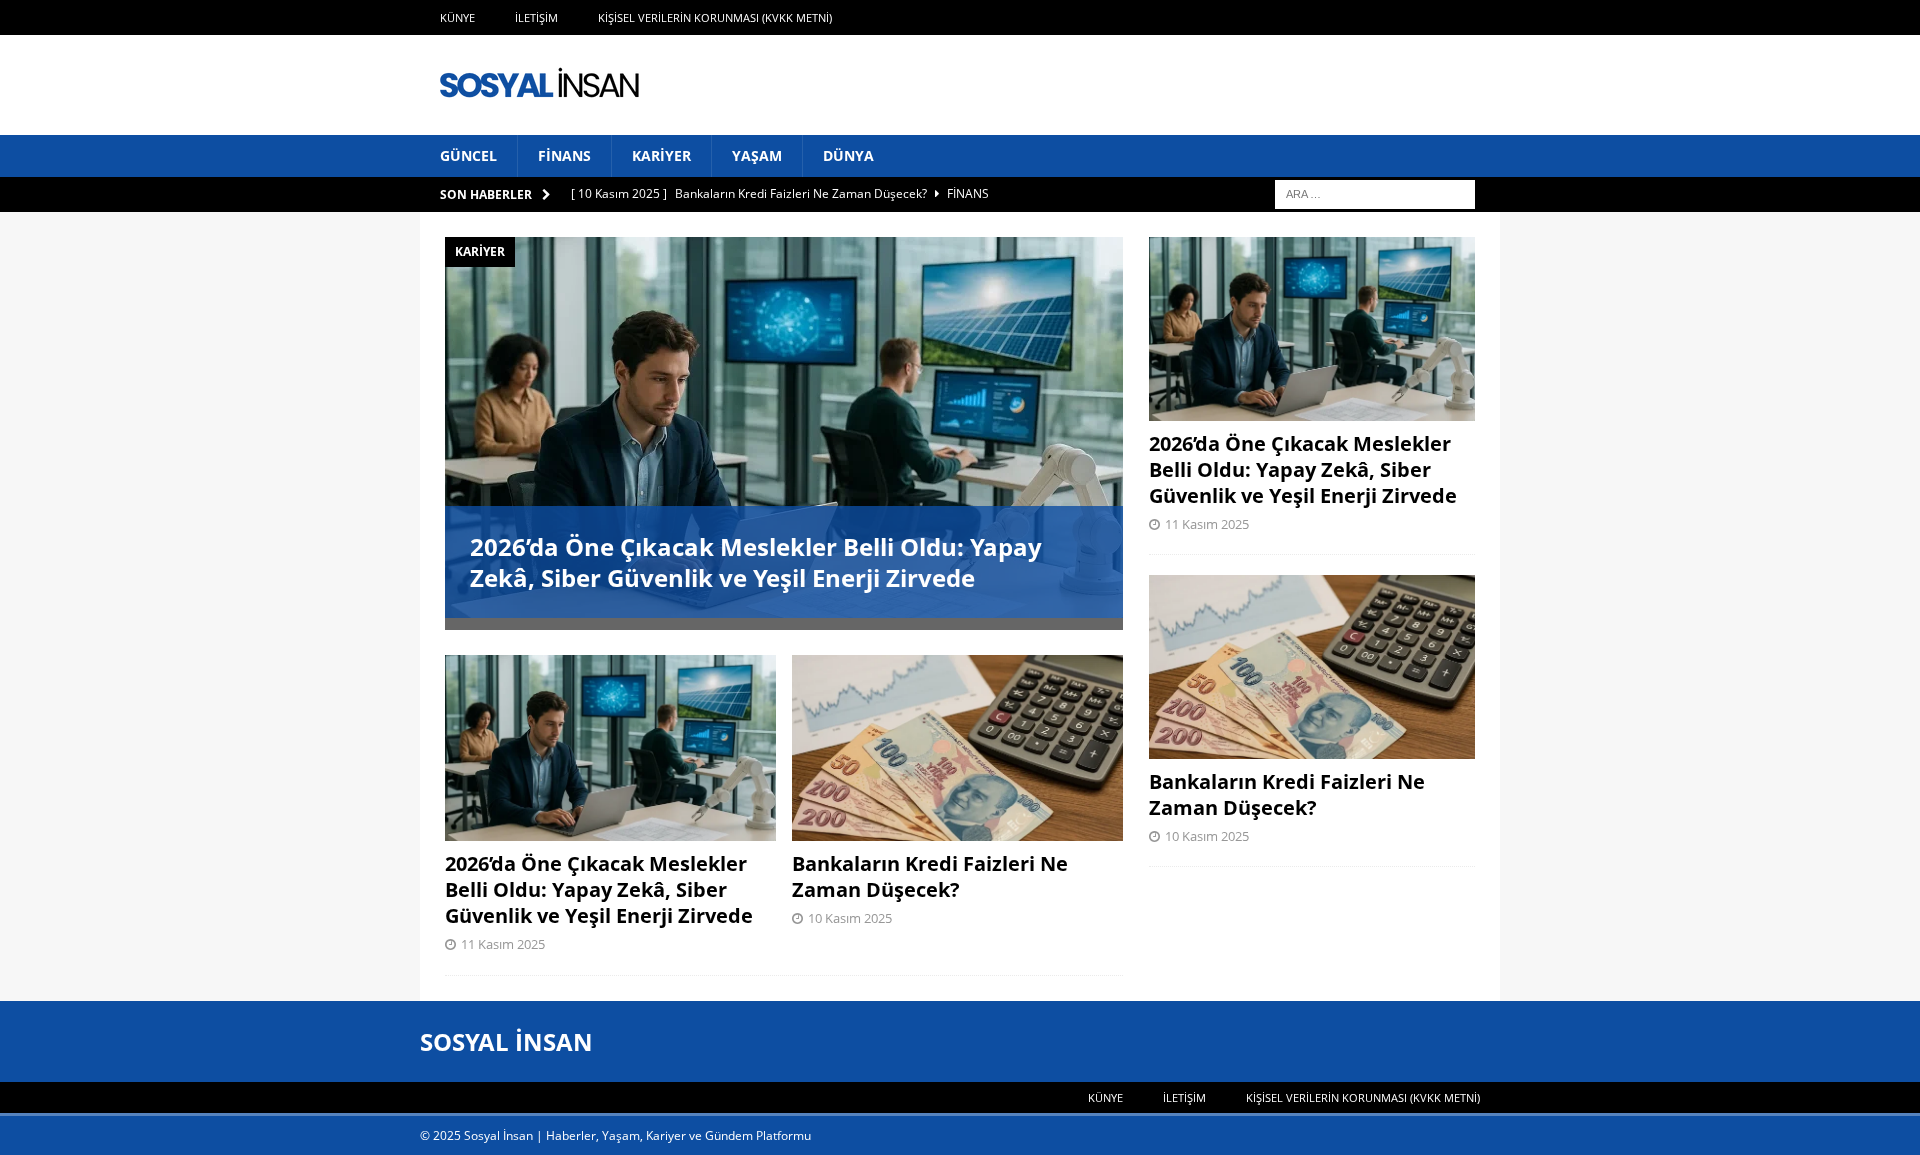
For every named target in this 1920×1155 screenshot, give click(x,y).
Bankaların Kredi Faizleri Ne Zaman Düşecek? (930, 876)
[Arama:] (1375, 193)
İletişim (536, 17)
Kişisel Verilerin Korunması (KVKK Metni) (715, 17)
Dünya (848, 155)
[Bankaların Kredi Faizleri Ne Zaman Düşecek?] (957, 748)
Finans (564, 155)
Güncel (468, 155)
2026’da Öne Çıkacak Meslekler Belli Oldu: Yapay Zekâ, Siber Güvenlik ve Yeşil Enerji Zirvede (756, 562)
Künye (457, 17)
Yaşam (757, 155)
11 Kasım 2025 (503, 944)
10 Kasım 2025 (850, 918)
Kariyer (661, 155)
